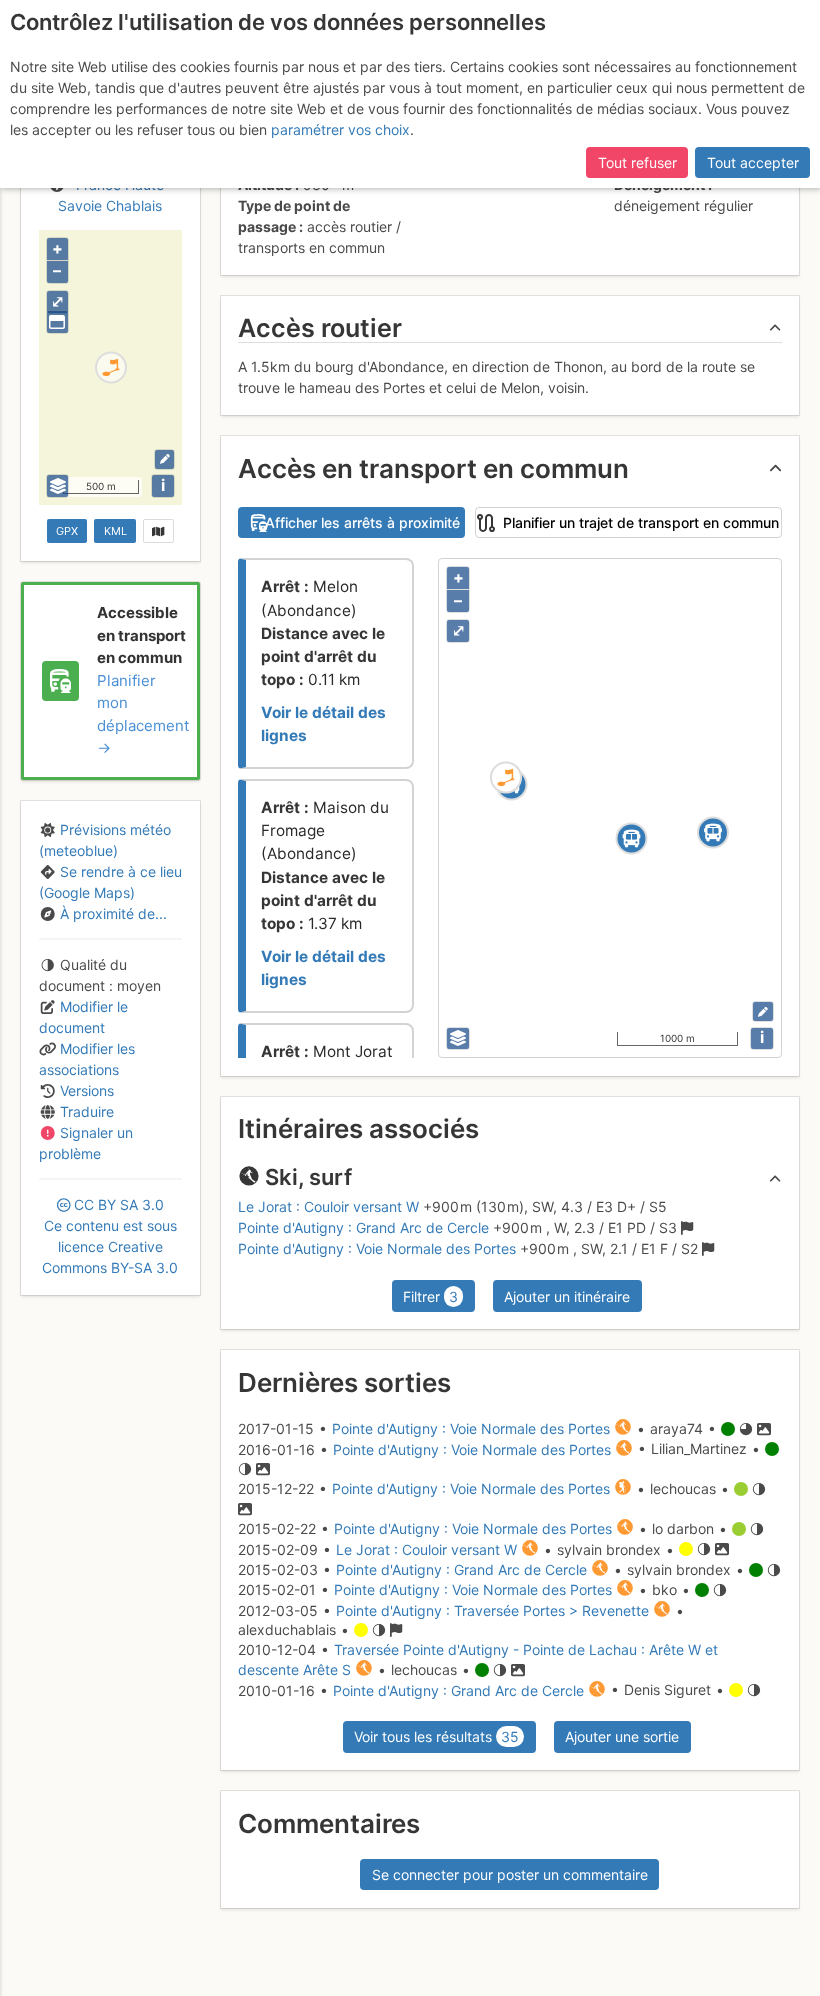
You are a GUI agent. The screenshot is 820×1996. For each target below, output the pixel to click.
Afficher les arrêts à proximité (362, 522)
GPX (67, 531)
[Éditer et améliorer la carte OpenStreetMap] (164, 459)
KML (115, 531)
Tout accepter (753, 162)
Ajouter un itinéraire (567, 1296)
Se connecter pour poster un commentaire (510, 1874)
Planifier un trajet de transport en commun (641, 522)
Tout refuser (637, 162)
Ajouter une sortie (622, 1736)
